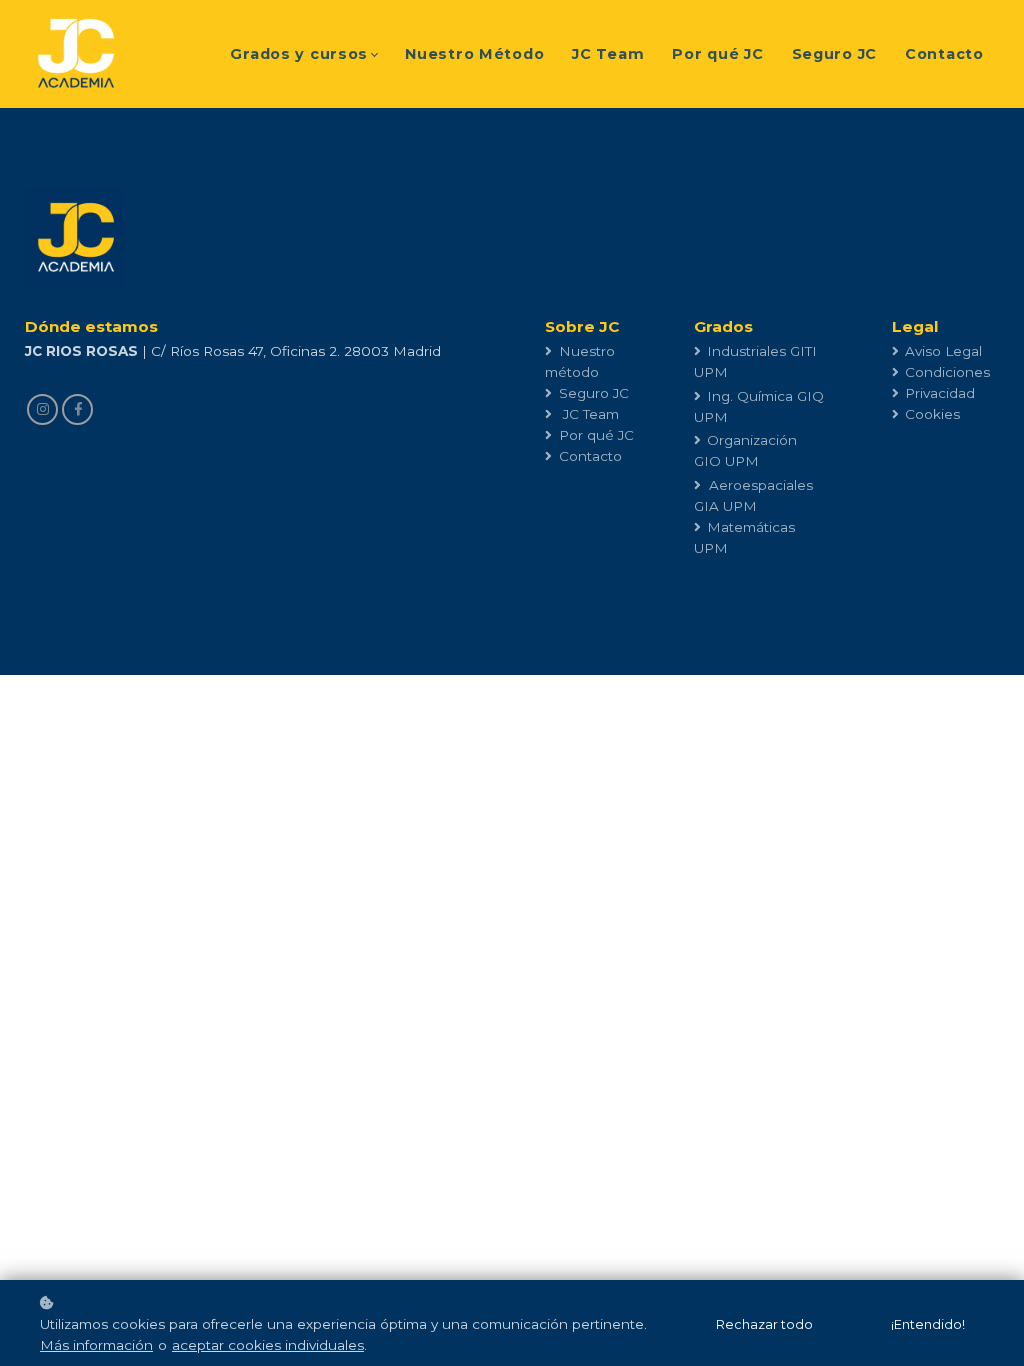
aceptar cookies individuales (268, 1345)
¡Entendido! (928, 1324)
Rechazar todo (764, 1324)
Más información (96, 1345)
